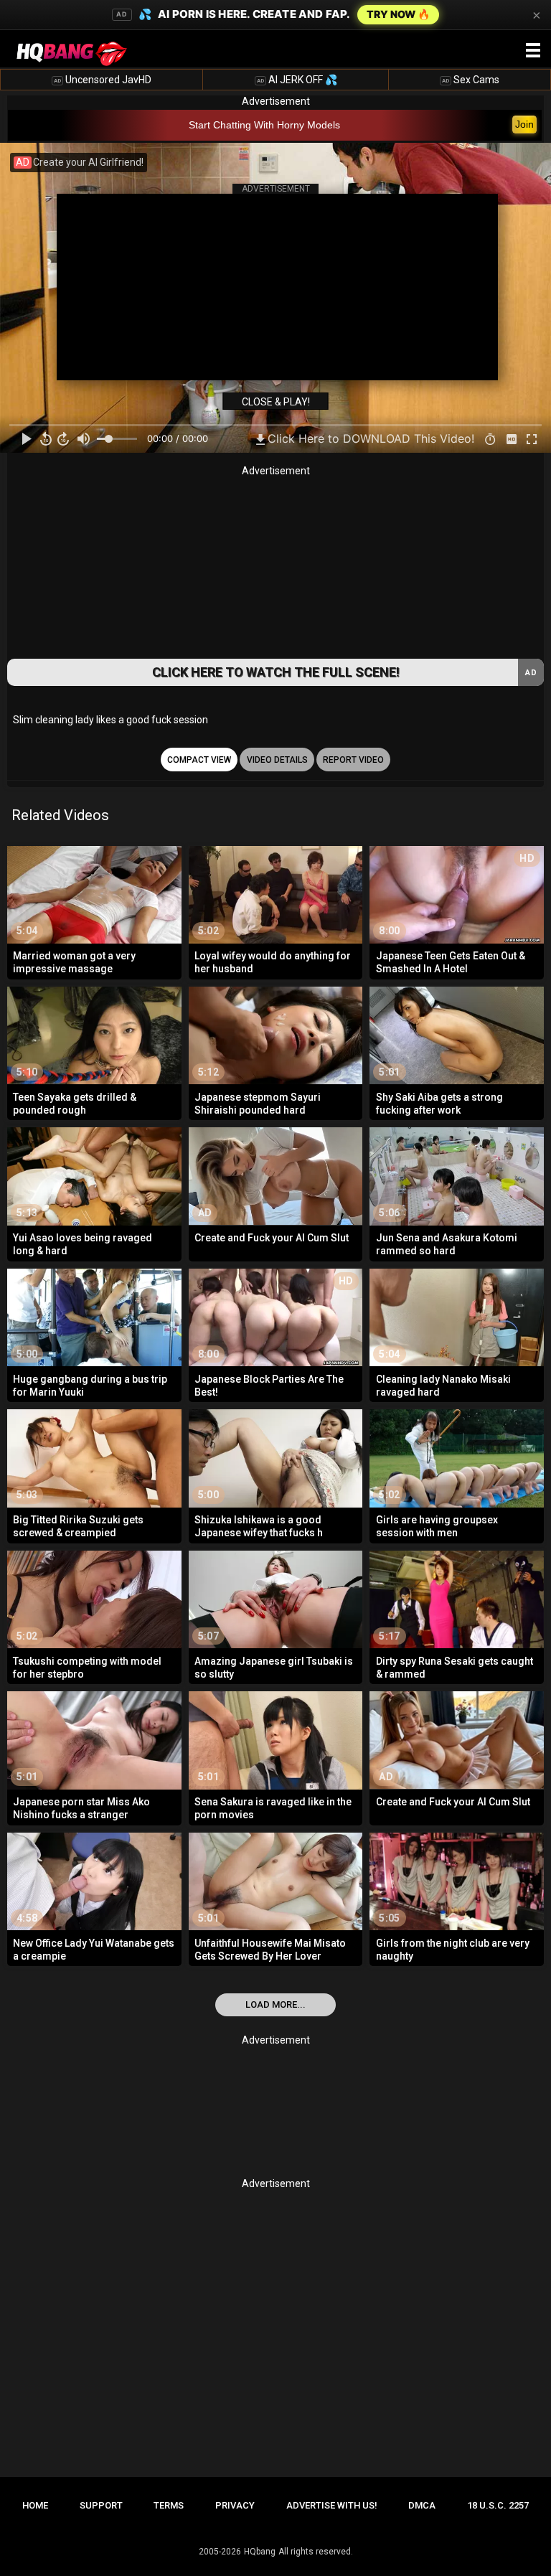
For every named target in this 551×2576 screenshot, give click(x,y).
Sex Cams (471, 80)
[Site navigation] (533, 51)
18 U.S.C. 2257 (498, 2505)
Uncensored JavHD (103, 80)
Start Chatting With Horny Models (264, 125)
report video (353, 760)
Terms (169, 2505)
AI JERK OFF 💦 (297, 80)
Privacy (235, 2505)
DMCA (422, 2505)
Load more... (275, 2004)
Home (35, 2505)
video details (277, 760)
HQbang (260, 2552)
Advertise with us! (332, 2505)
